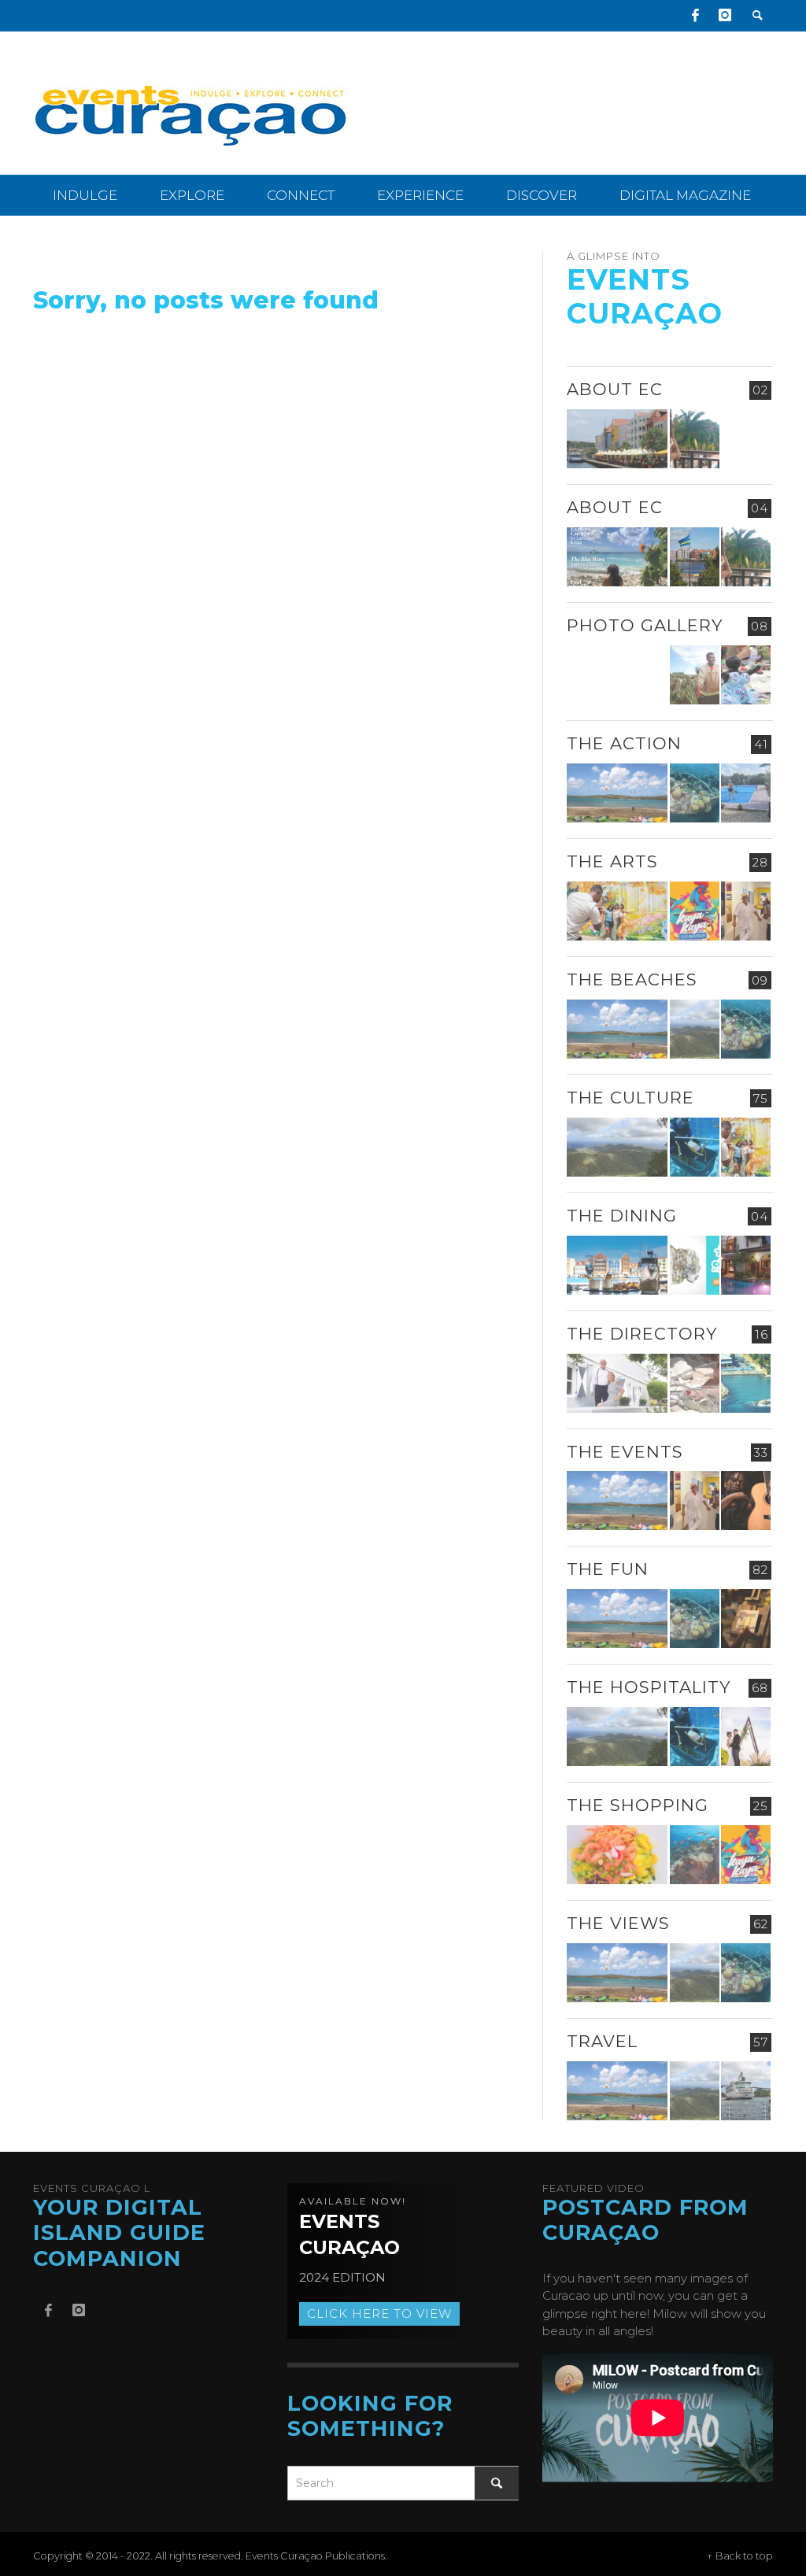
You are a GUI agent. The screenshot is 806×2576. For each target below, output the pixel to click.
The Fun (608, 1569)
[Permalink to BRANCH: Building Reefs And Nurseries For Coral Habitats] (695, 1147)
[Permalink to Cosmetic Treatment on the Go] (617, 1383)
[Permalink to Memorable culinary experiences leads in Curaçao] (617, 1265)
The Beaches (632, 979)
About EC (615, 389)
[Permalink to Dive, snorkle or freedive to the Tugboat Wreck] (695, 793)
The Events (625, 1452)
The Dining (622, 1216)
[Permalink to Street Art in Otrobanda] (617, 675)
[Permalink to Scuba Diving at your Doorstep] (746, 1383)
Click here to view (379, 2314)
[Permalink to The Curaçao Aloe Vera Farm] (695, 675)
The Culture (630, 1098)
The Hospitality (649, 1687)
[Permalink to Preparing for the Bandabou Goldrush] (695, 1029)
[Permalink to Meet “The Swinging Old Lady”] (746, 2091)
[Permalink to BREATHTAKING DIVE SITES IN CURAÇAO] (695, 1855)
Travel (602, 2041)
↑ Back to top (740, 2556)
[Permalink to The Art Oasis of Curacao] (746, 911)
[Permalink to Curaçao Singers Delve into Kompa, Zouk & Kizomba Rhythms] (746, 1501)
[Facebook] (695, 16)
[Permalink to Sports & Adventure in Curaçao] (617, 793)
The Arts (612, 861)
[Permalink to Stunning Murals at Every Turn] (617, 911)
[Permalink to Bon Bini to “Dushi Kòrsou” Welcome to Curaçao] (695, 557)
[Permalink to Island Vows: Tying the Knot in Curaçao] (746, 1737)
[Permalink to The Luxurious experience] (746, 1265)
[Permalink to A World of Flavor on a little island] (617, 1855)
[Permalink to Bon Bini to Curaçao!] (695, 1383)
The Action (624, 743)
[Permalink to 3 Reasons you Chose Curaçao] (617, 439)
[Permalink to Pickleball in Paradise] (746, 793)
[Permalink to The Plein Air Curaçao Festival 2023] (746, 1619)
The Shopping (638, 1805)
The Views (618, 1923)
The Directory (642, 1334)
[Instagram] (725, 16)
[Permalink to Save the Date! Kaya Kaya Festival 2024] (695, 911)
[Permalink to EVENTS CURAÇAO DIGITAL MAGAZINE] (617, 557)
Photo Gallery (645, 625)
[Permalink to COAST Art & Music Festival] (695, 1265)
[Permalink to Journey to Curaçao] (695, 439)
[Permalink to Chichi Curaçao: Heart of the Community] (746, 675)
